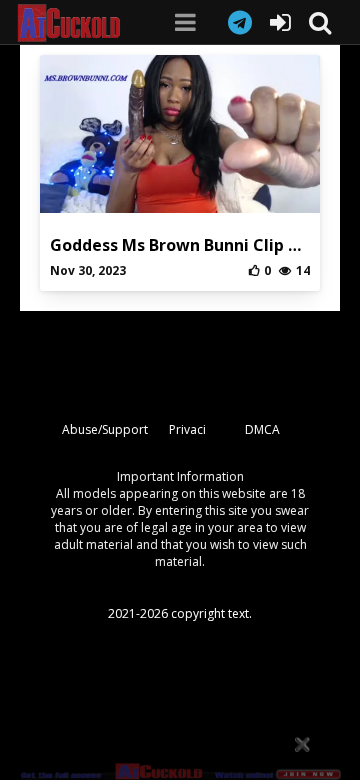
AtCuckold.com (75, 23)
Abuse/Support (105, 429)
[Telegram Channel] (240, 22)
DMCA (262, 429)
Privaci (187, 429)
